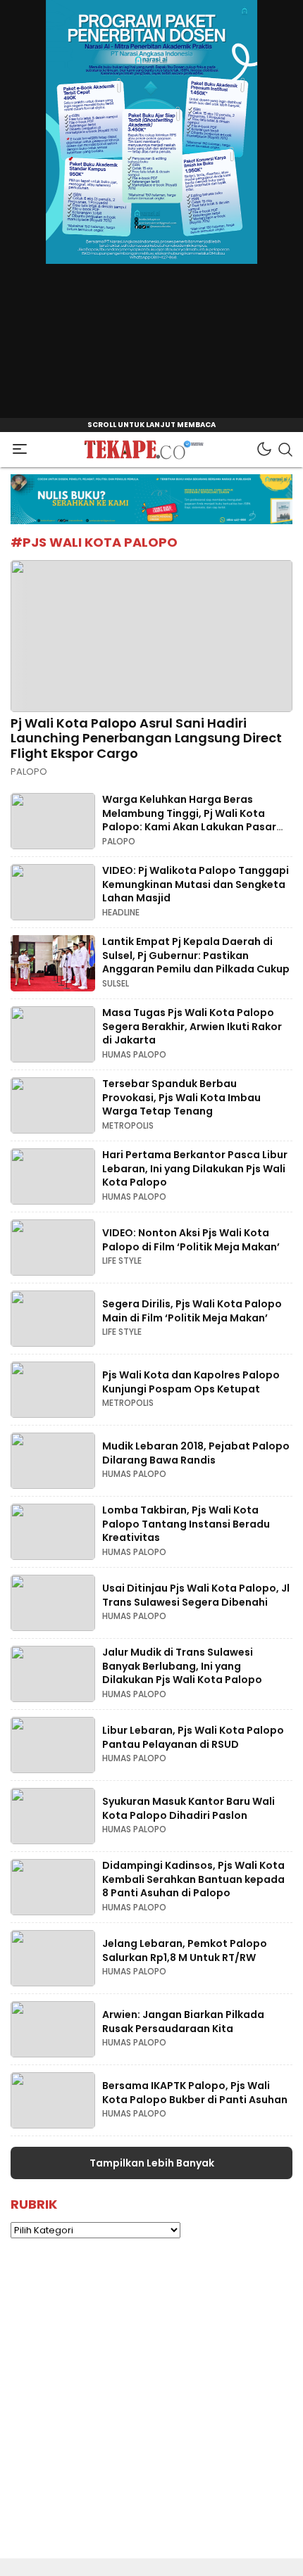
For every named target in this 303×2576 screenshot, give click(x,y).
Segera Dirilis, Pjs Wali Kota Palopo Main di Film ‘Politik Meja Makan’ (192, 1311)
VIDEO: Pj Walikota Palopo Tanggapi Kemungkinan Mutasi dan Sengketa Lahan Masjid (196, 884)
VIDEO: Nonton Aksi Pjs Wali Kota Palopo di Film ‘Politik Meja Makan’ (191, 1240)
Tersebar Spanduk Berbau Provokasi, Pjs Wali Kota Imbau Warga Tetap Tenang (181, 1097)
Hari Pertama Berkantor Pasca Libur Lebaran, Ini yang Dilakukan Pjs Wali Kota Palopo (195, 1168)
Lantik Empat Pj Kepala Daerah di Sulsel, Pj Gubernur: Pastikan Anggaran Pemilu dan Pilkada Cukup (196, 955)
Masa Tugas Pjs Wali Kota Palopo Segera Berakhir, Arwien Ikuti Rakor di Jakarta (192, 1026)
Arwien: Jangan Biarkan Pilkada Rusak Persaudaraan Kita (183, 2022)
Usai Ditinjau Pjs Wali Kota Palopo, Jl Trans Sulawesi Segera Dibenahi (196, 1595)
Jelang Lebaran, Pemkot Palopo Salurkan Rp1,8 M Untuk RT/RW (185, 1950)
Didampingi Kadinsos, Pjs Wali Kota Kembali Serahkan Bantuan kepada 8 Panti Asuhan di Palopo (193, 1879)
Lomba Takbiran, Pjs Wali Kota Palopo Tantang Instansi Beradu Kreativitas (186, 1524)
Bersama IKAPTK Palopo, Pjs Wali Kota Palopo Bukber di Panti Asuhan (195, 2093)
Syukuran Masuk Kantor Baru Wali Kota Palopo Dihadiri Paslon (188, 1808)
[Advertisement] (151, 2407)
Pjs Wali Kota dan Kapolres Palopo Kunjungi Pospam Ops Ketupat (191, 1382)
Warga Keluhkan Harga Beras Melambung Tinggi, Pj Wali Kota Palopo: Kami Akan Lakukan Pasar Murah (189, 820)
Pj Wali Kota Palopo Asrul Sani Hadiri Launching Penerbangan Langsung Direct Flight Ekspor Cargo (146, 738)
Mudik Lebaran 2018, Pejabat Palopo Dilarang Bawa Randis (196, 1453)
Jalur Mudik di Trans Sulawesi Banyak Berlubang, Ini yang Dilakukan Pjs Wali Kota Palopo (182, 1666)
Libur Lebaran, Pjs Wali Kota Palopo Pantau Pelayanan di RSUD (193, 1737)
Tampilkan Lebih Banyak (152, 2163)
